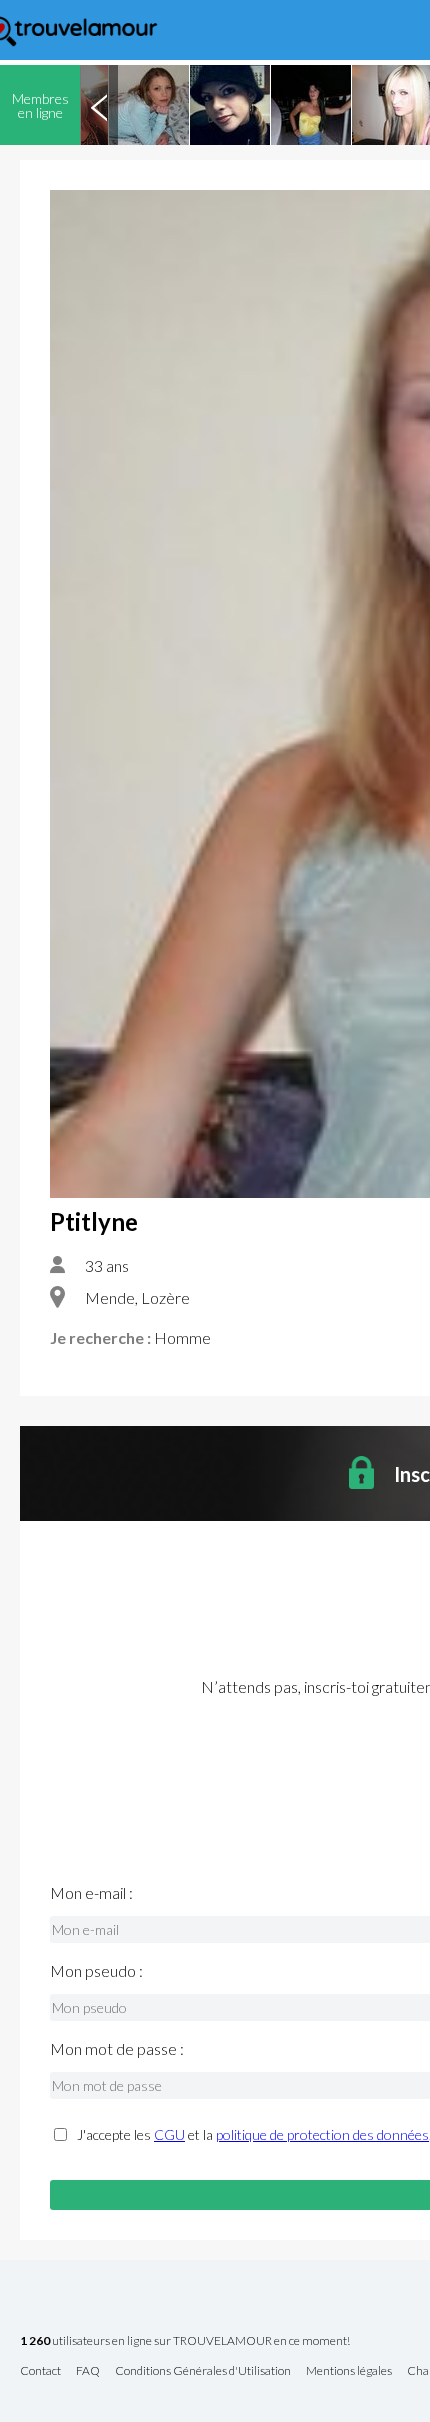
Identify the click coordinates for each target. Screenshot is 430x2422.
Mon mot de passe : (117, 2049)
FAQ (88, 2371)
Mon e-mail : (91, 1893)
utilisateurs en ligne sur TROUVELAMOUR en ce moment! (185, 2341)
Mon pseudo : (96, 1971)
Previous (99, 105)
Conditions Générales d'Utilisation (203, 2371)
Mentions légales (349, 2371)
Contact (40, 2371)
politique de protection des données (322, 2134)
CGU (169, 2134)
